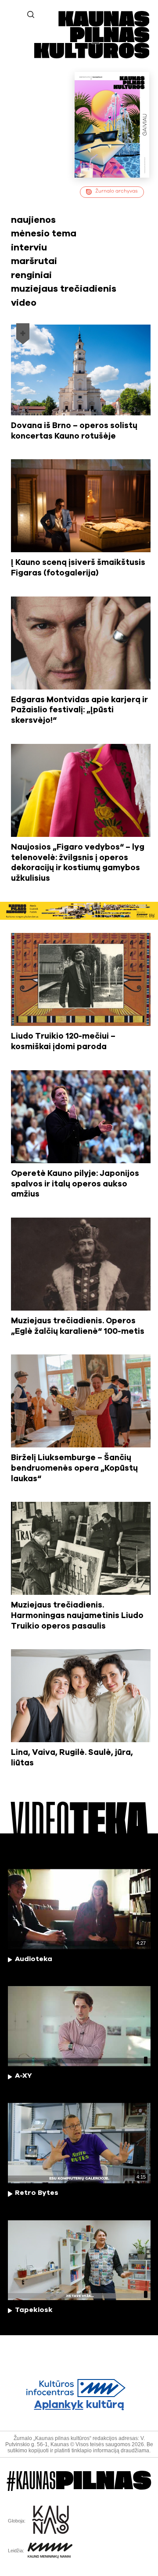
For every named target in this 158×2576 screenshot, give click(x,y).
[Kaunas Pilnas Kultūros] (92, 57)
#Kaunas (79, 2481)
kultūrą (79, 2405)
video (24, 303)
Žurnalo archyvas (117, 191)
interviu (29, 248)
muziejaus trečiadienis (64, 289)
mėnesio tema (44, 234)
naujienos (33, 220)
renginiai (31, 275)
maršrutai (34, 261)
